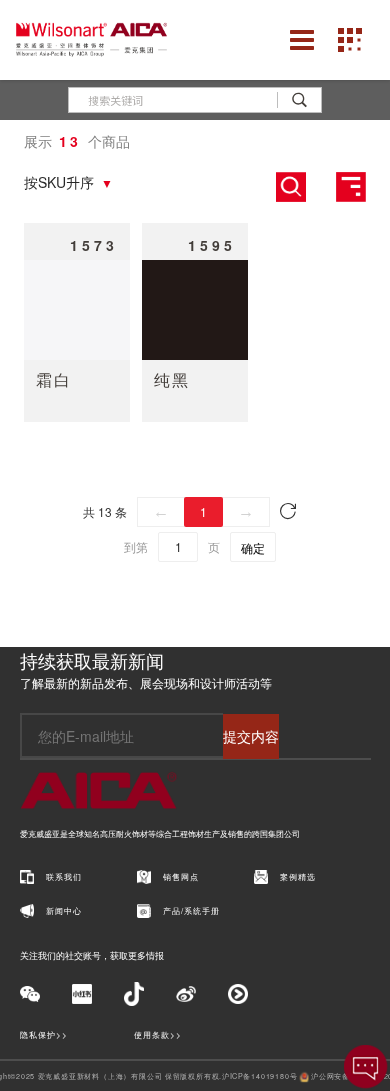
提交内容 (251, 736)
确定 (253, 547)
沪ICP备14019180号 (260, 1076)
